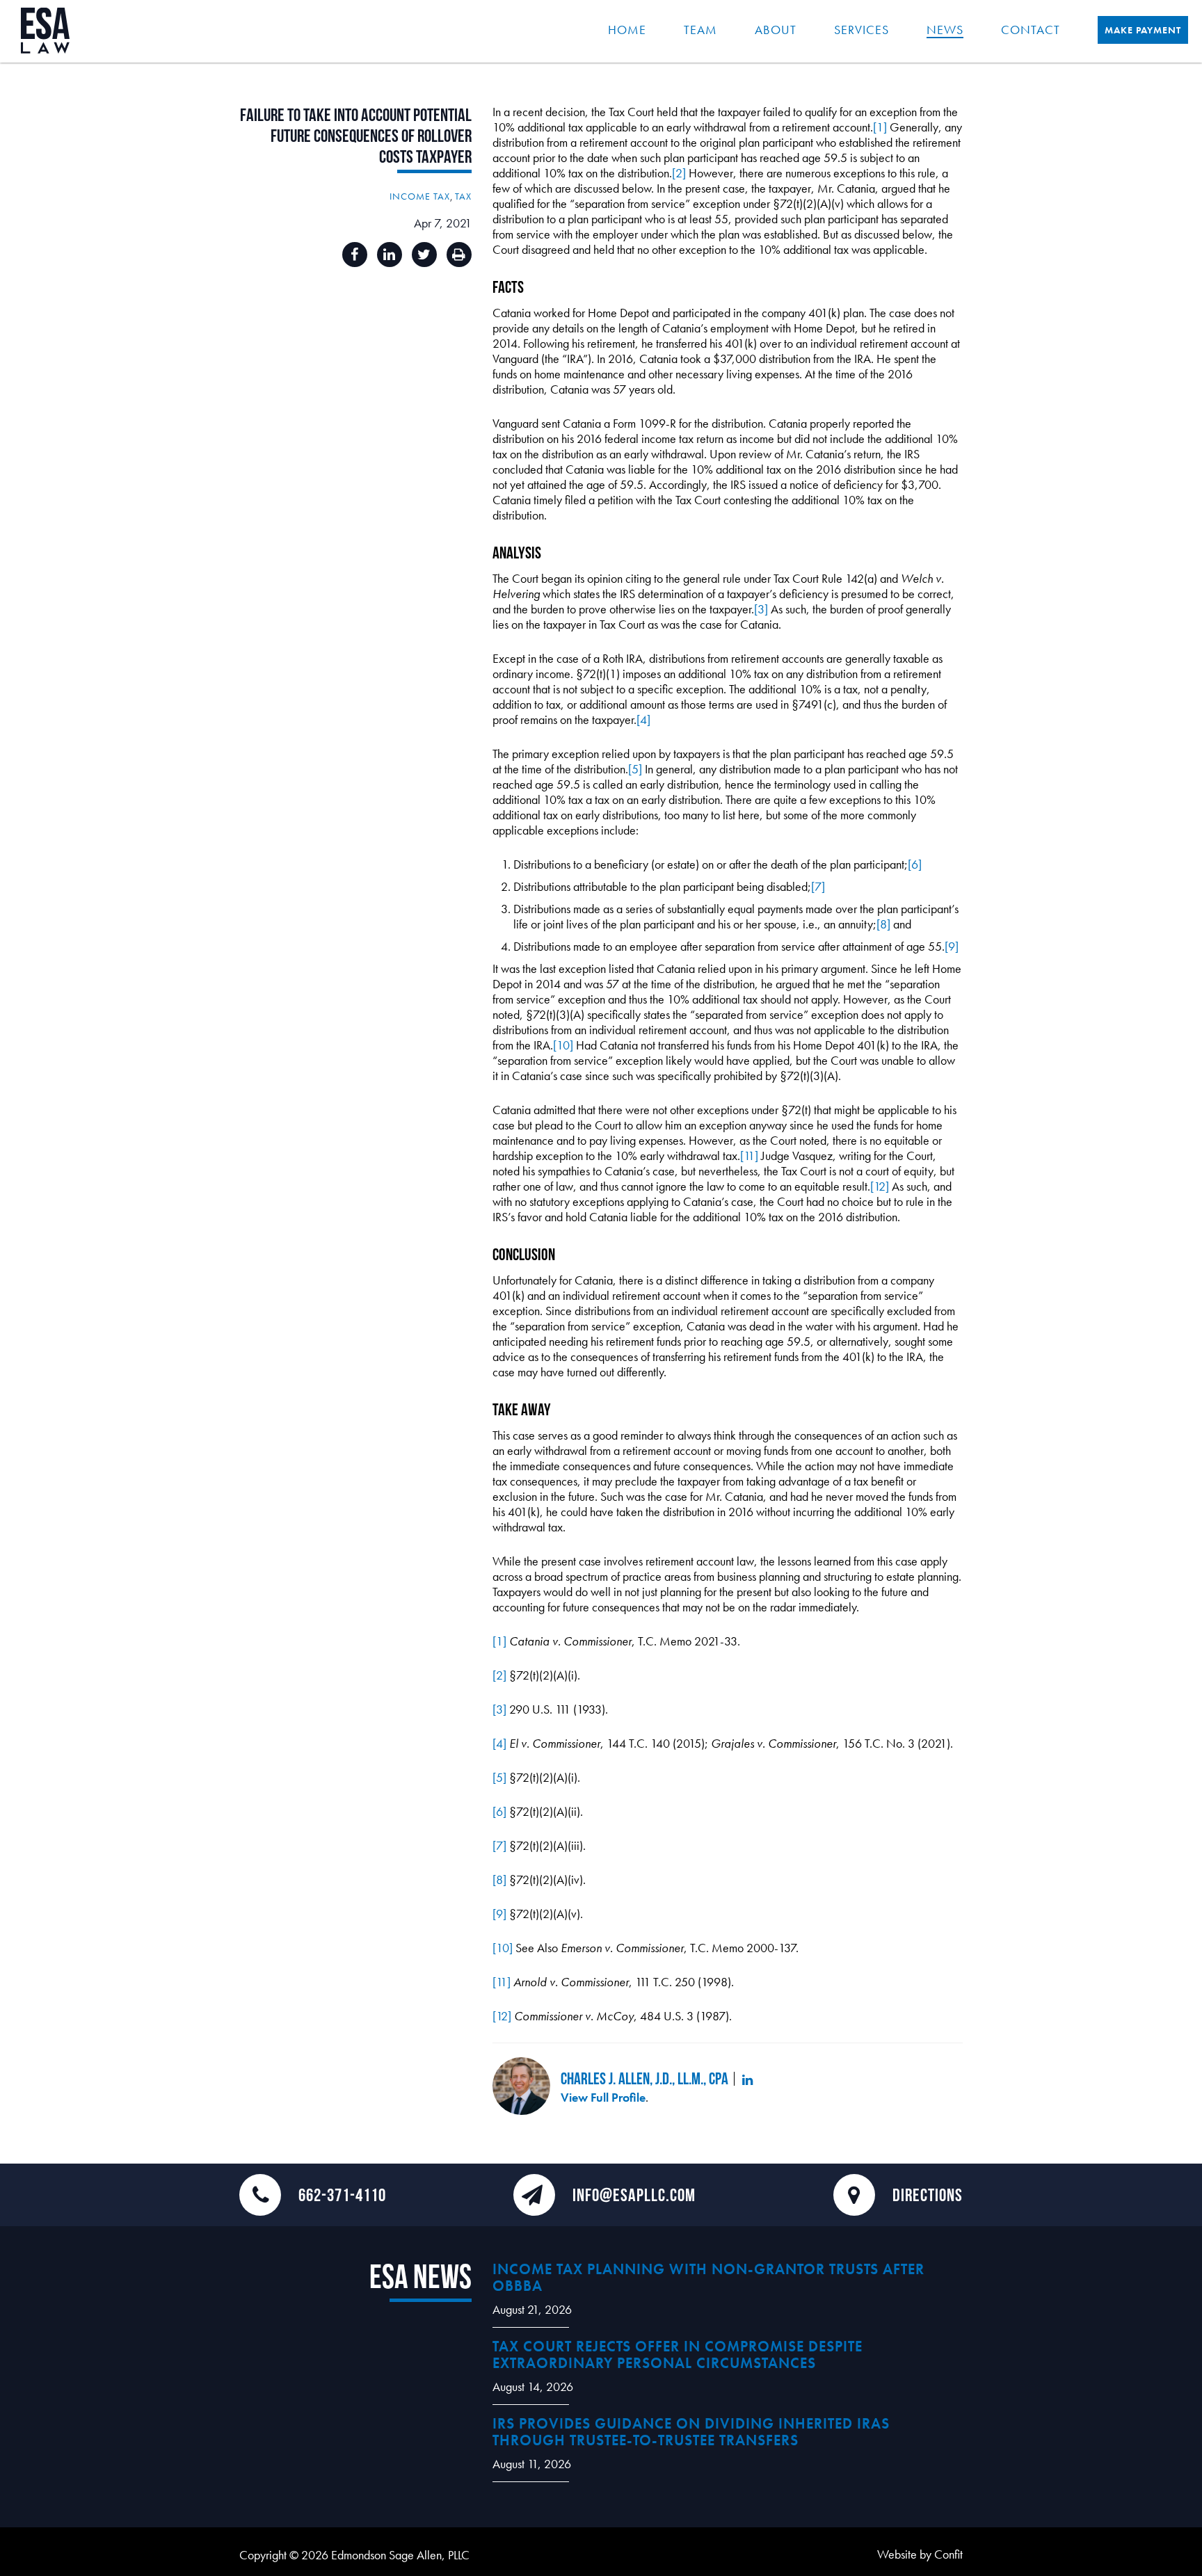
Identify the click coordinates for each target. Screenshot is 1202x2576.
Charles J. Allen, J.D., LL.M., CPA (644, 2078)
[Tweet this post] (424, 255)
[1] (880, 127)
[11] (749, 1156)
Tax (463, 196)
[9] (952, 946)
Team (700, 30)
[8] (883, 924)
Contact (1031, 30)
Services (862, 30)
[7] (818, 886)
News (945, 30)
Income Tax (420, 196)
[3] (761, 609)
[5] (635, 769)
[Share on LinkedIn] (390, 255)
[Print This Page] (459, 255)
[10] (563, 1045)
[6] (915, 864)
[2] (679, 173)
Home (627, 30)
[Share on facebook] (355, 255)
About (776, 30)
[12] (880, 1186)
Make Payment (1143, 30)
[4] (643, 719)
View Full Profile (603, 2097)
